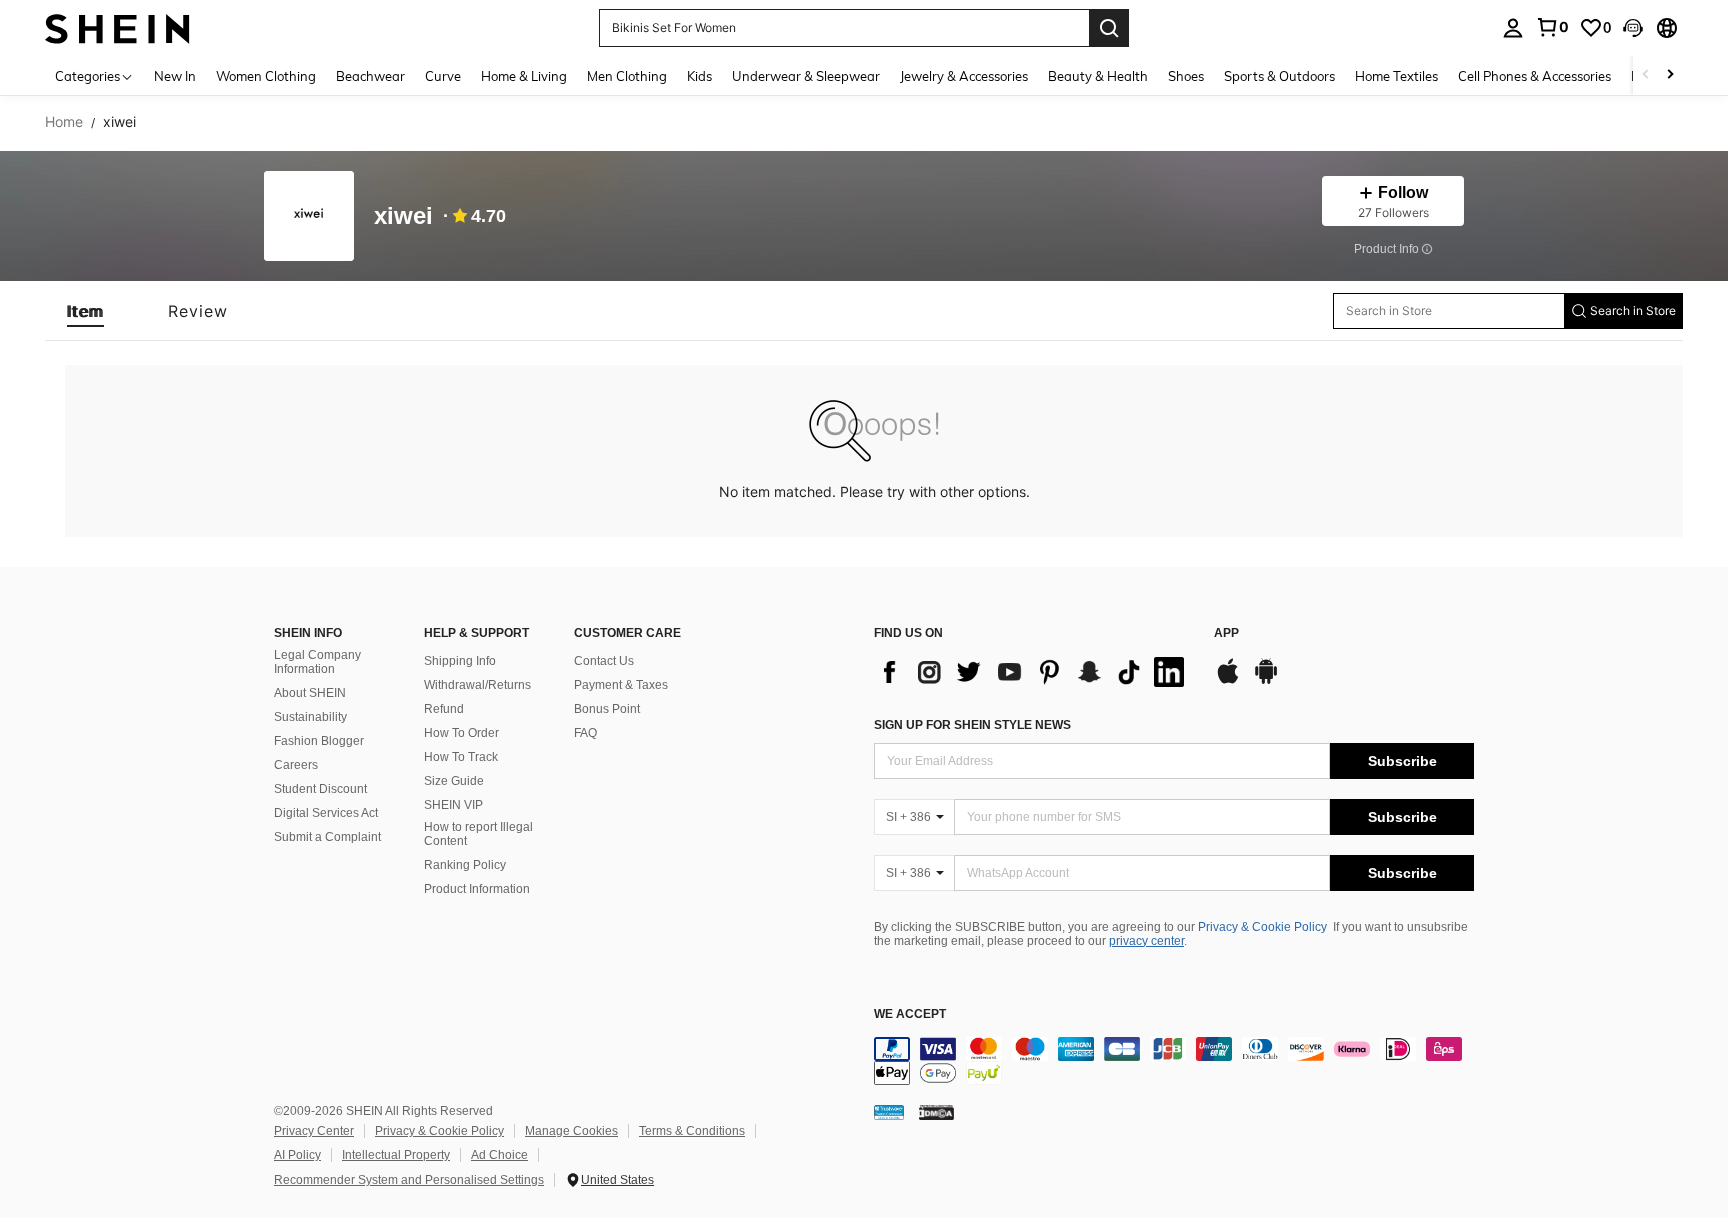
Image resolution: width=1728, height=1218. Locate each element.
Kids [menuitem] (699, 76)
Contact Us (604, 661)
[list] (1034, 672)
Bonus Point (607, 709)
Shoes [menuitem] (1186, 76)
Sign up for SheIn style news (972, 725)
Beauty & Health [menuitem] (1098, 76)
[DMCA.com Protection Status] (936, 1112)
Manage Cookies (571, 1131)
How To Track (461, 757)
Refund (444, 709)
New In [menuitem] (175, 76)
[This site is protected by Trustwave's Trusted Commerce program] (889, 1112)
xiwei (403, 216)
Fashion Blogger (319, 741)
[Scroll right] (1670, 75)
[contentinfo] (1174, 1061)
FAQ (585, 733)
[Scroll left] (1646, 75)
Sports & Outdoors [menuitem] (1279, 76)
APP (1226, 633)
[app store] (1228, 681)
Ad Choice (499, 1155)
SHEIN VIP (453, 805)
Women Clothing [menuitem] (266, 76)
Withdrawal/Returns (477, 685)
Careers (296, 765)
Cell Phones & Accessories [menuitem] (1534, 76)
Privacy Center (314, 1131)
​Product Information (477, 889)
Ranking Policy (465, 865)
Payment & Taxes (621, 685)
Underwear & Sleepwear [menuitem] (806, 76)
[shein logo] (117, 27)
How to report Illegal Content (478, 834)
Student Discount (320, 789)
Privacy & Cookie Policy (1262, 927)
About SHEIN (310, 693)
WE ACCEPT (910, 1014)
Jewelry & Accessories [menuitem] (964, 76)
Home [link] (64, 122)
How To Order (461, 733)
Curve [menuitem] (443, 76)
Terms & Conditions (692, 1131)
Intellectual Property (396, 1155)
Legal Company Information (317, 662)
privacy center (1146, 941)
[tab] (85, 311)
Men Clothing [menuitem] (627, 76)
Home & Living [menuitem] (524, 76)
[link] (1552, 27)
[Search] (1109, 28)
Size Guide (454, 781)
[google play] (1266, 681)
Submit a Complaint (327, 837)
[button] (1633, 28)
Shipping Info (460, 661)
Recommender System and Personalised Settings (409, 1180)
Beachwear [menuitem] (370, 76)
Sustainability (310, 717)
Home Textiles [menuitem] (1396, 76)
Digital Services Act (326, 813)
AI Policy (297, 1155)
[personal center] (1513, 28)
